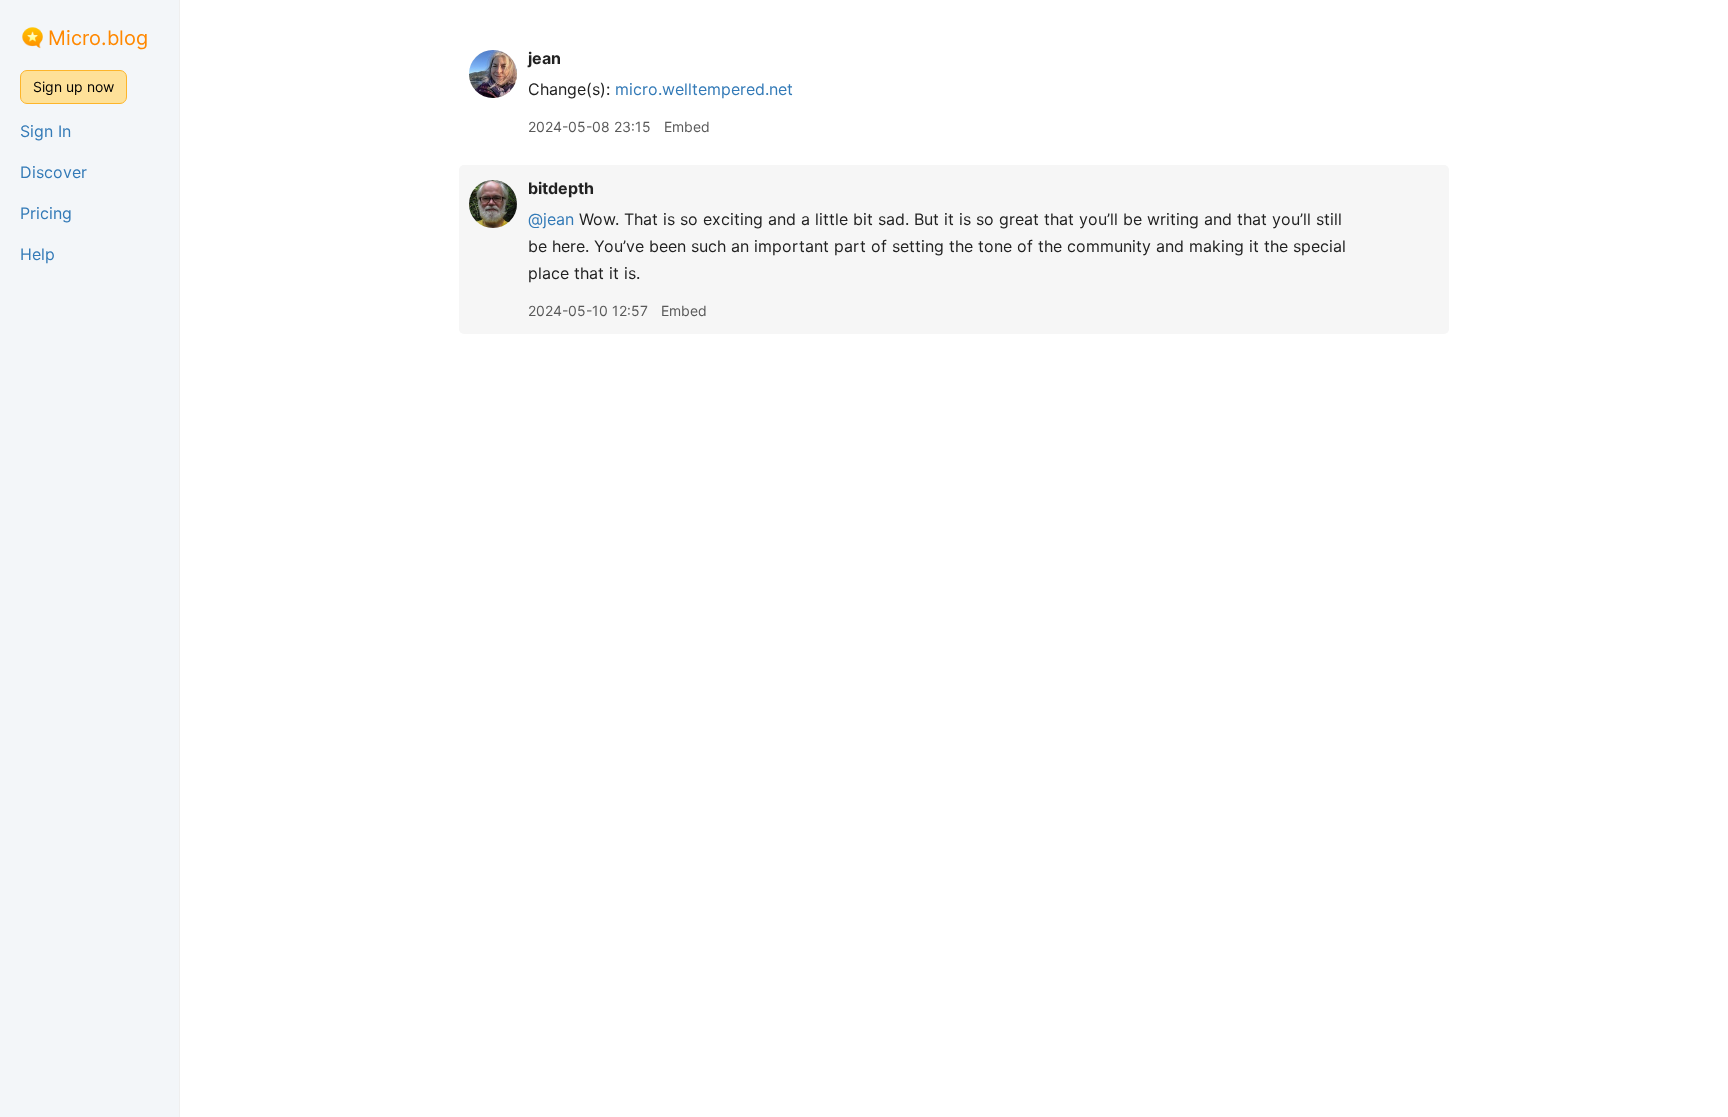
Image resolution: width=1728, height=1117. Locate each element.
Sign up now (73, 86)
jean (544, 58)
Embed (687, 126)
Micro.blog (98, 38)
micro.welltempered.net (704, 89)
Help (37, 254)
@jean (551, 219)
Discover (53, 172)
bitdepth (561, 188)
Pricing (46, 213)
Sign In (45, 131)
